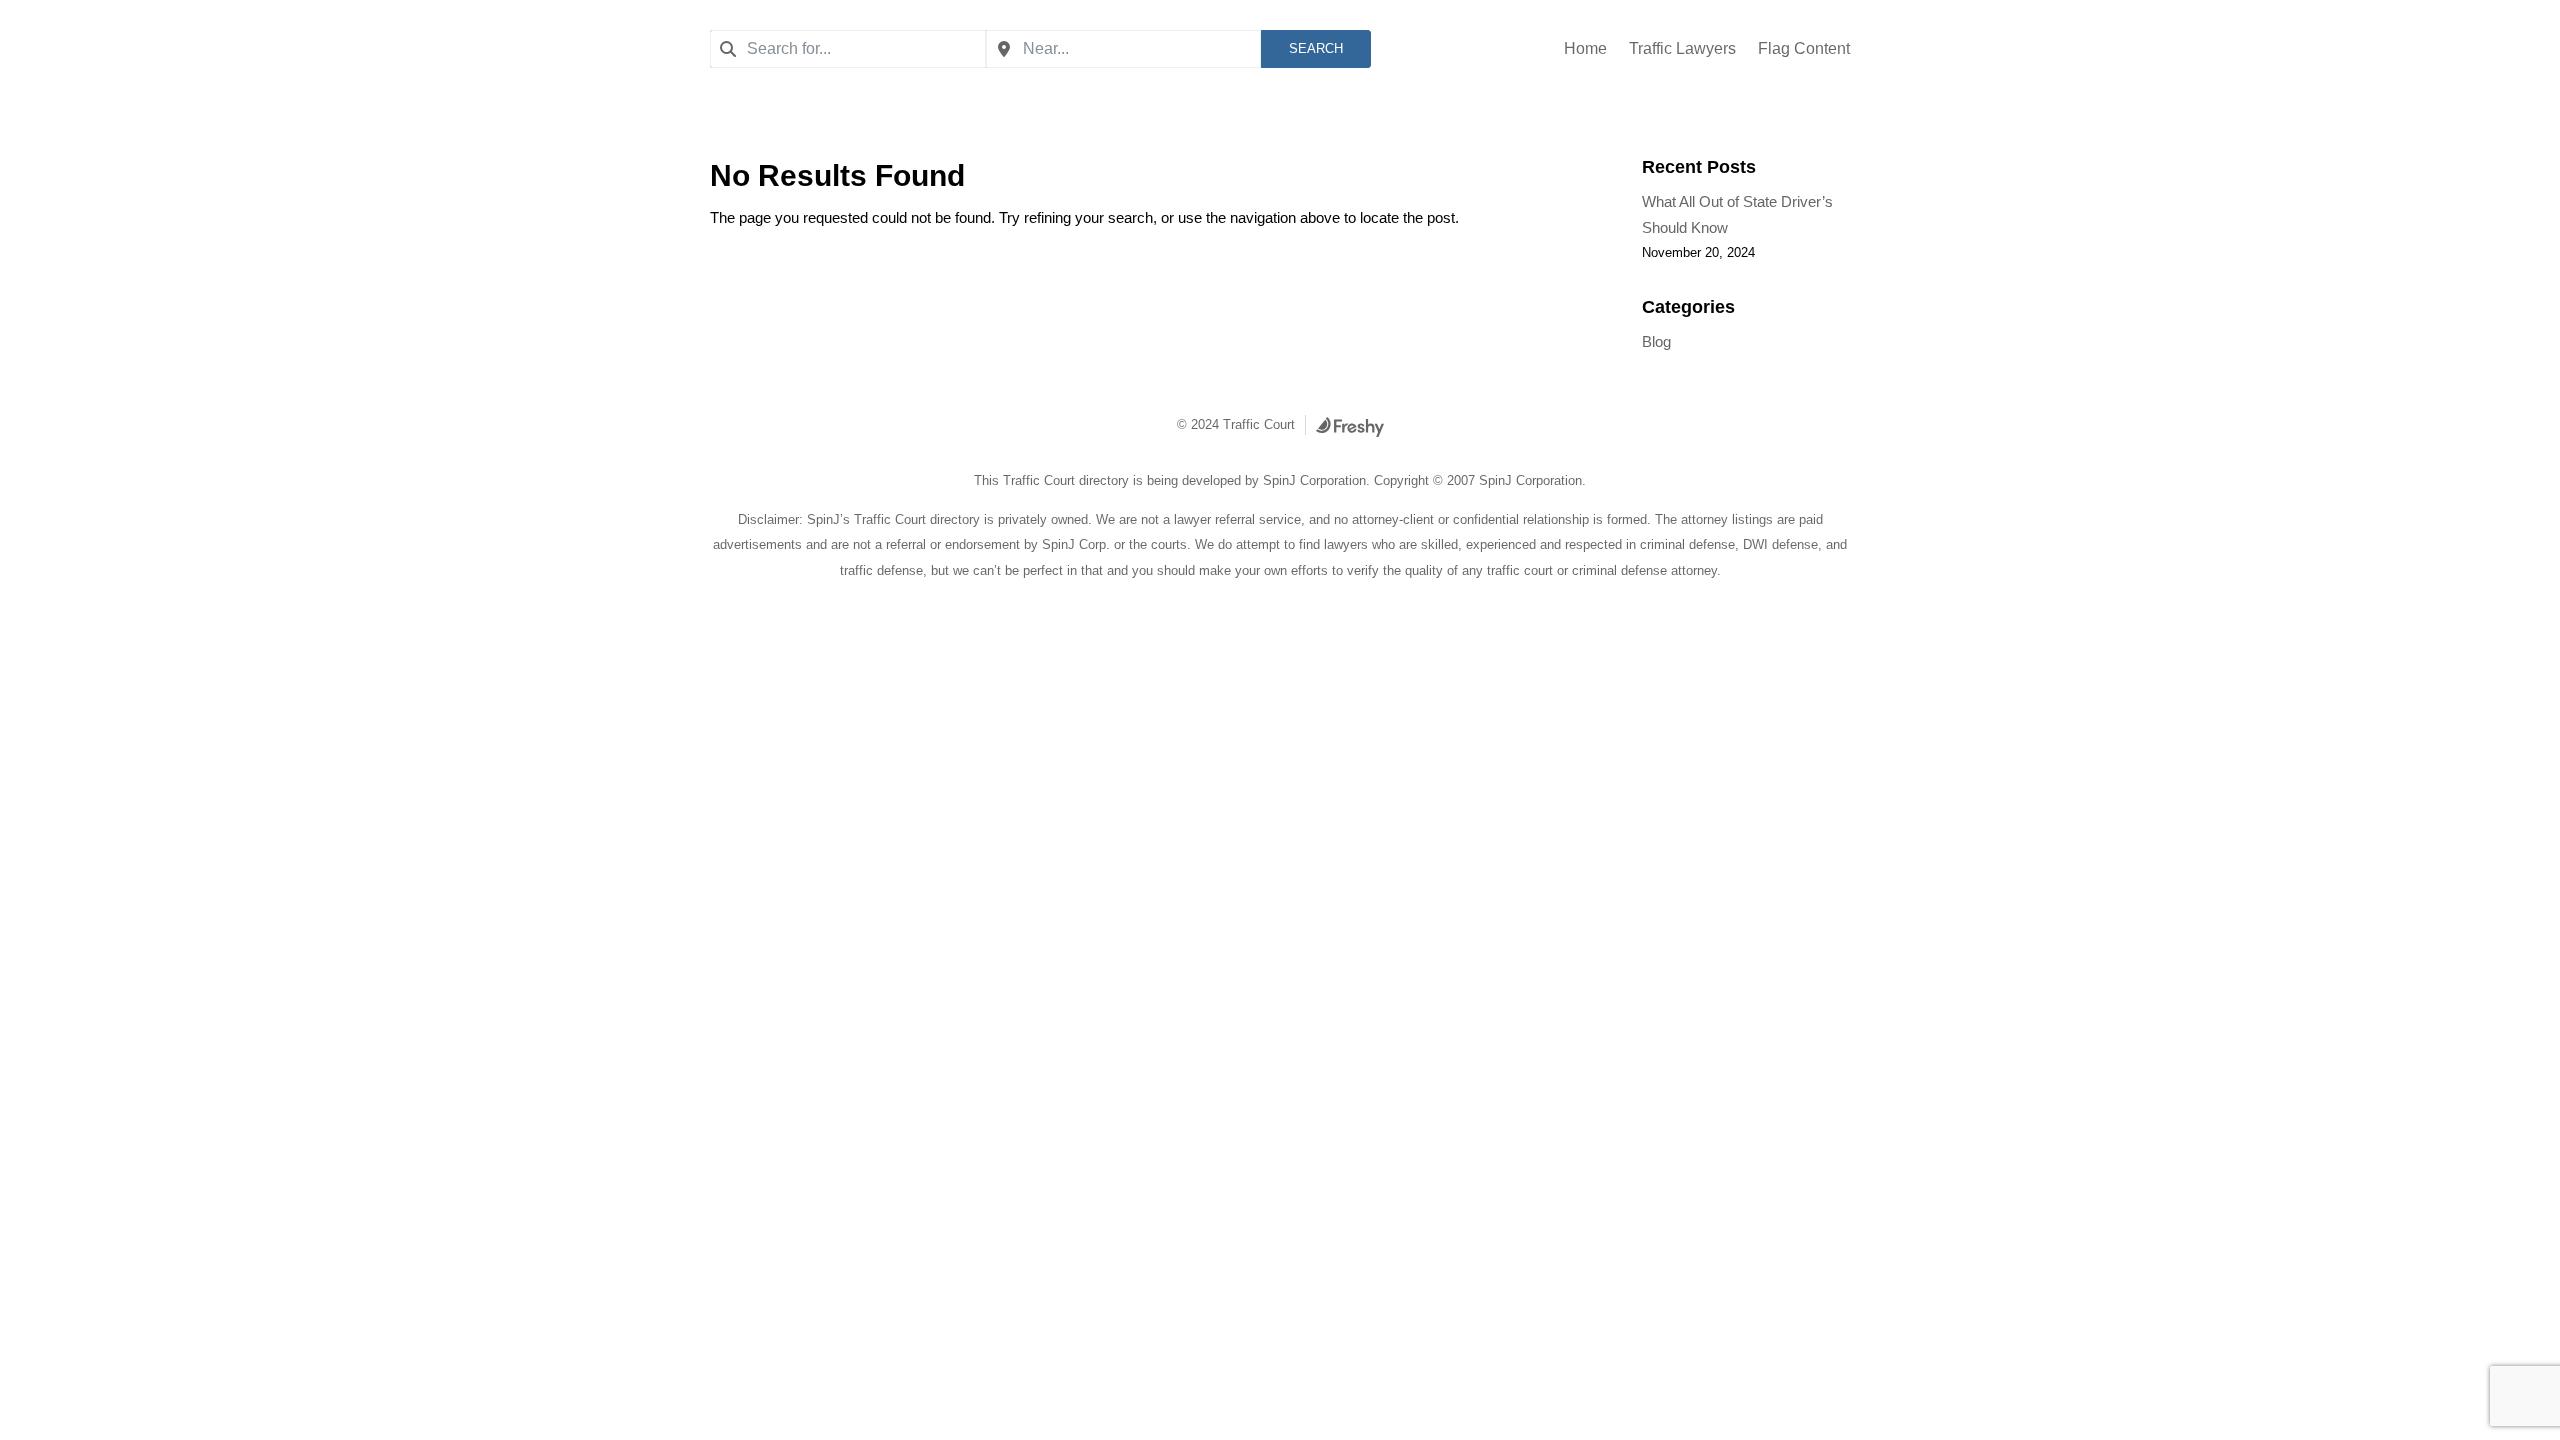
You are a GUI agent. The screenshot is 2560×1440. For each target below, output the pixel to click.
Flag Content (1804, 49)
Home (1585, 49)
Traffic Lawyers (1682, 49)
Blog (1656, 341)
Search (1316, 48)
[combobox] (848, 49)
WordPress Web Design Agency (1350, 427)
